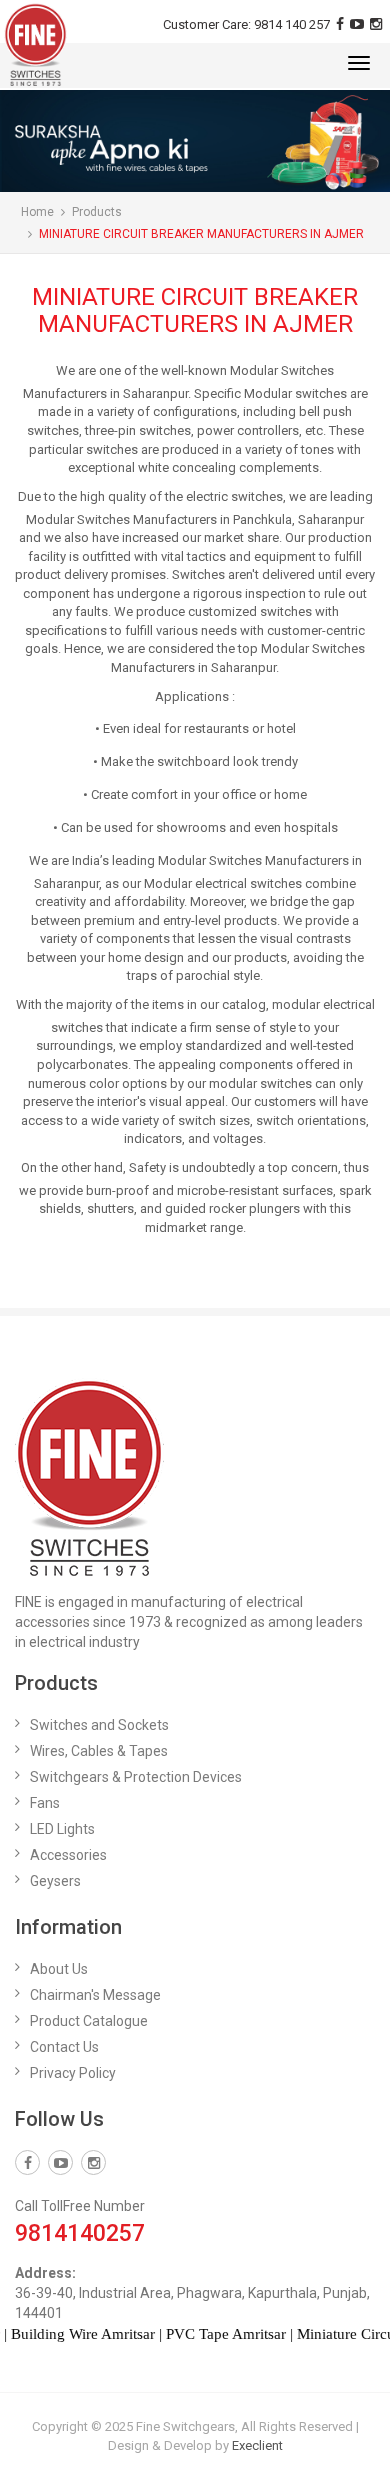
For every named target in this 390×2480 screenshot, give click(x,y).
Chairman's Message (95, 1995)
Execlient (257, 2445)
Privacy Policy (73, 2073)
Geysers (55, 1881)
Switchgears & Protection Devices (136, 1777)
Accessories (68, 1855)
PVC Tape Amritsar (213, 2334)
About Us (59, 1969)
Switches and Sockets (99, 1725)
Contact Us (64, 2047)
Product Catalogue (89, 2021)
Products (97, 212)
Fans (45, 1803)
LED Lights (62, 1829)
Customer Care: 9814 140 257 (246, 24)
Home (37, 212)
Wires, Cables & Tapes (99, 1751)
